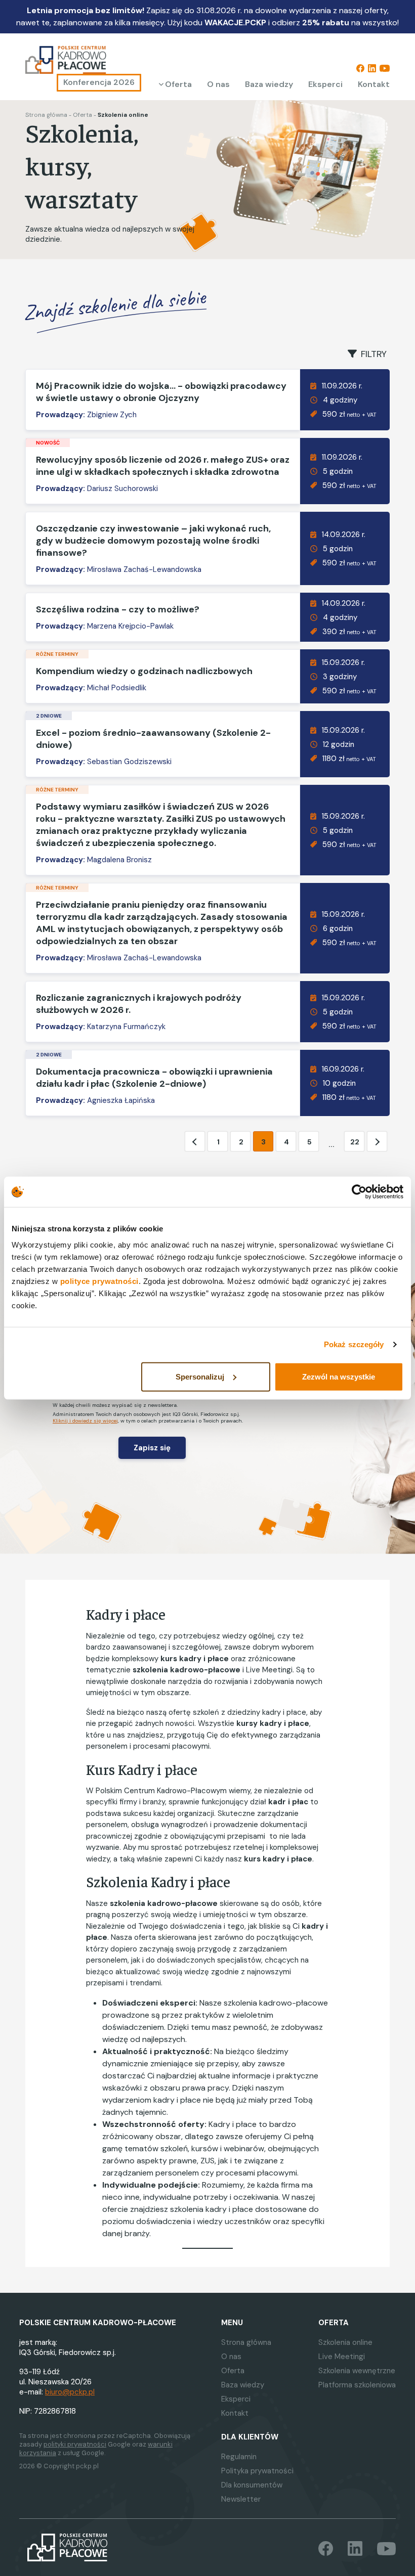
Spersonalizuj (200, 1376)
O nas (218, 84)
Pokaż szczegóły (354, 1344)
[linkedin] (372, 68)
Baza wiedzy (269, 84)
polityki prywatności (75, 2444)
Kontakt (374, 84)
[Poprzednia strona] (195, 1142)
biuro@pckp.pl (70, 2392)
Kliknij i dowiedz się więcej (85, 1421)
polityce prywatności (99, 1281)
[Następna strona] (377, 1142)
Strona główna (46, 115)
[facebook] (360, 68)
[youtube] (385, 68)
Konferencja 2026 (99, 82)
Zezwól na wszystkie (339, 1376)
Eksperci (325, 84)
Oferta (178, 84)
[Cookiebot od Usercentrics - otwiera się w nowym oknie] (359, 1192)
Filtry (374, 354)
